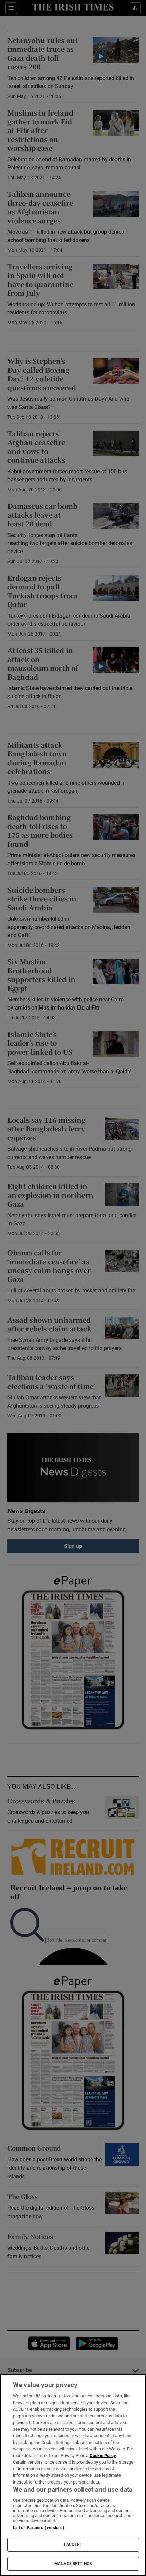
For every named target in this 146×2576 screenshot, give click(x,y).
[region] (73, 2475)
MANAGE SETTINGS (73, 2564)
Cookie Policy (103, 2456)
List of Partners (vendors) (39, 2527)
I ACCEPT (73, 2544)
